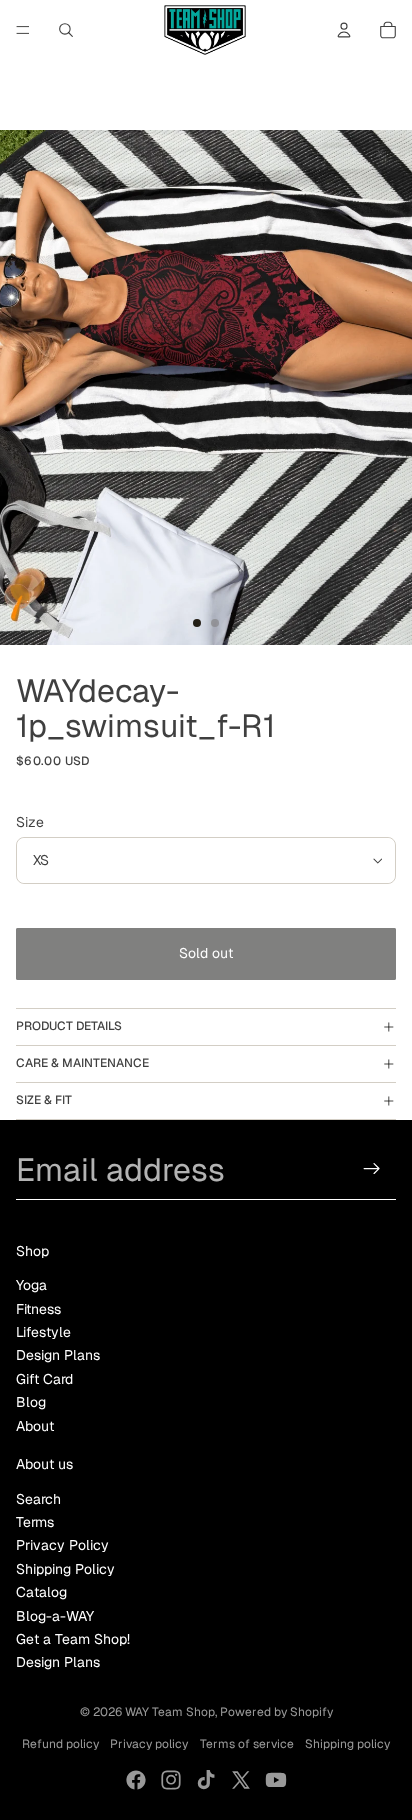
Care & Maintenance (82, 1063)
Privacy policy (149, 1744)
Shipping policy (347, 1744)
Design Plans (58, 1355)
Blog (31, 1402)
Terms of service (247, 1744)
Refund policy (60, 1744)
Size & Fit (44, 1100)
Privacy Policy (62, 1545)
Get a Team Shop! (73, 1639)
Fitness (38, 1309)
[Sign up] (372, 1169)
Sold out (206, 953)
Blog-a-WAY (55, 1616)
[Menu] (23, 30)
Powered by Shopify (276, 1712)
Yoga (31, 1285)
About (35, 1426)
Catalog (41, 1592)
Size (30, 822)
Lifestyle (43, 1332)
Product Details (69, 1026)
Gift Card (44, 1379)
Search (38, 1499)
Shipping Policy (65, 1569)
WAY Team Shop (170, 1712)
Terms (35, 1522)
